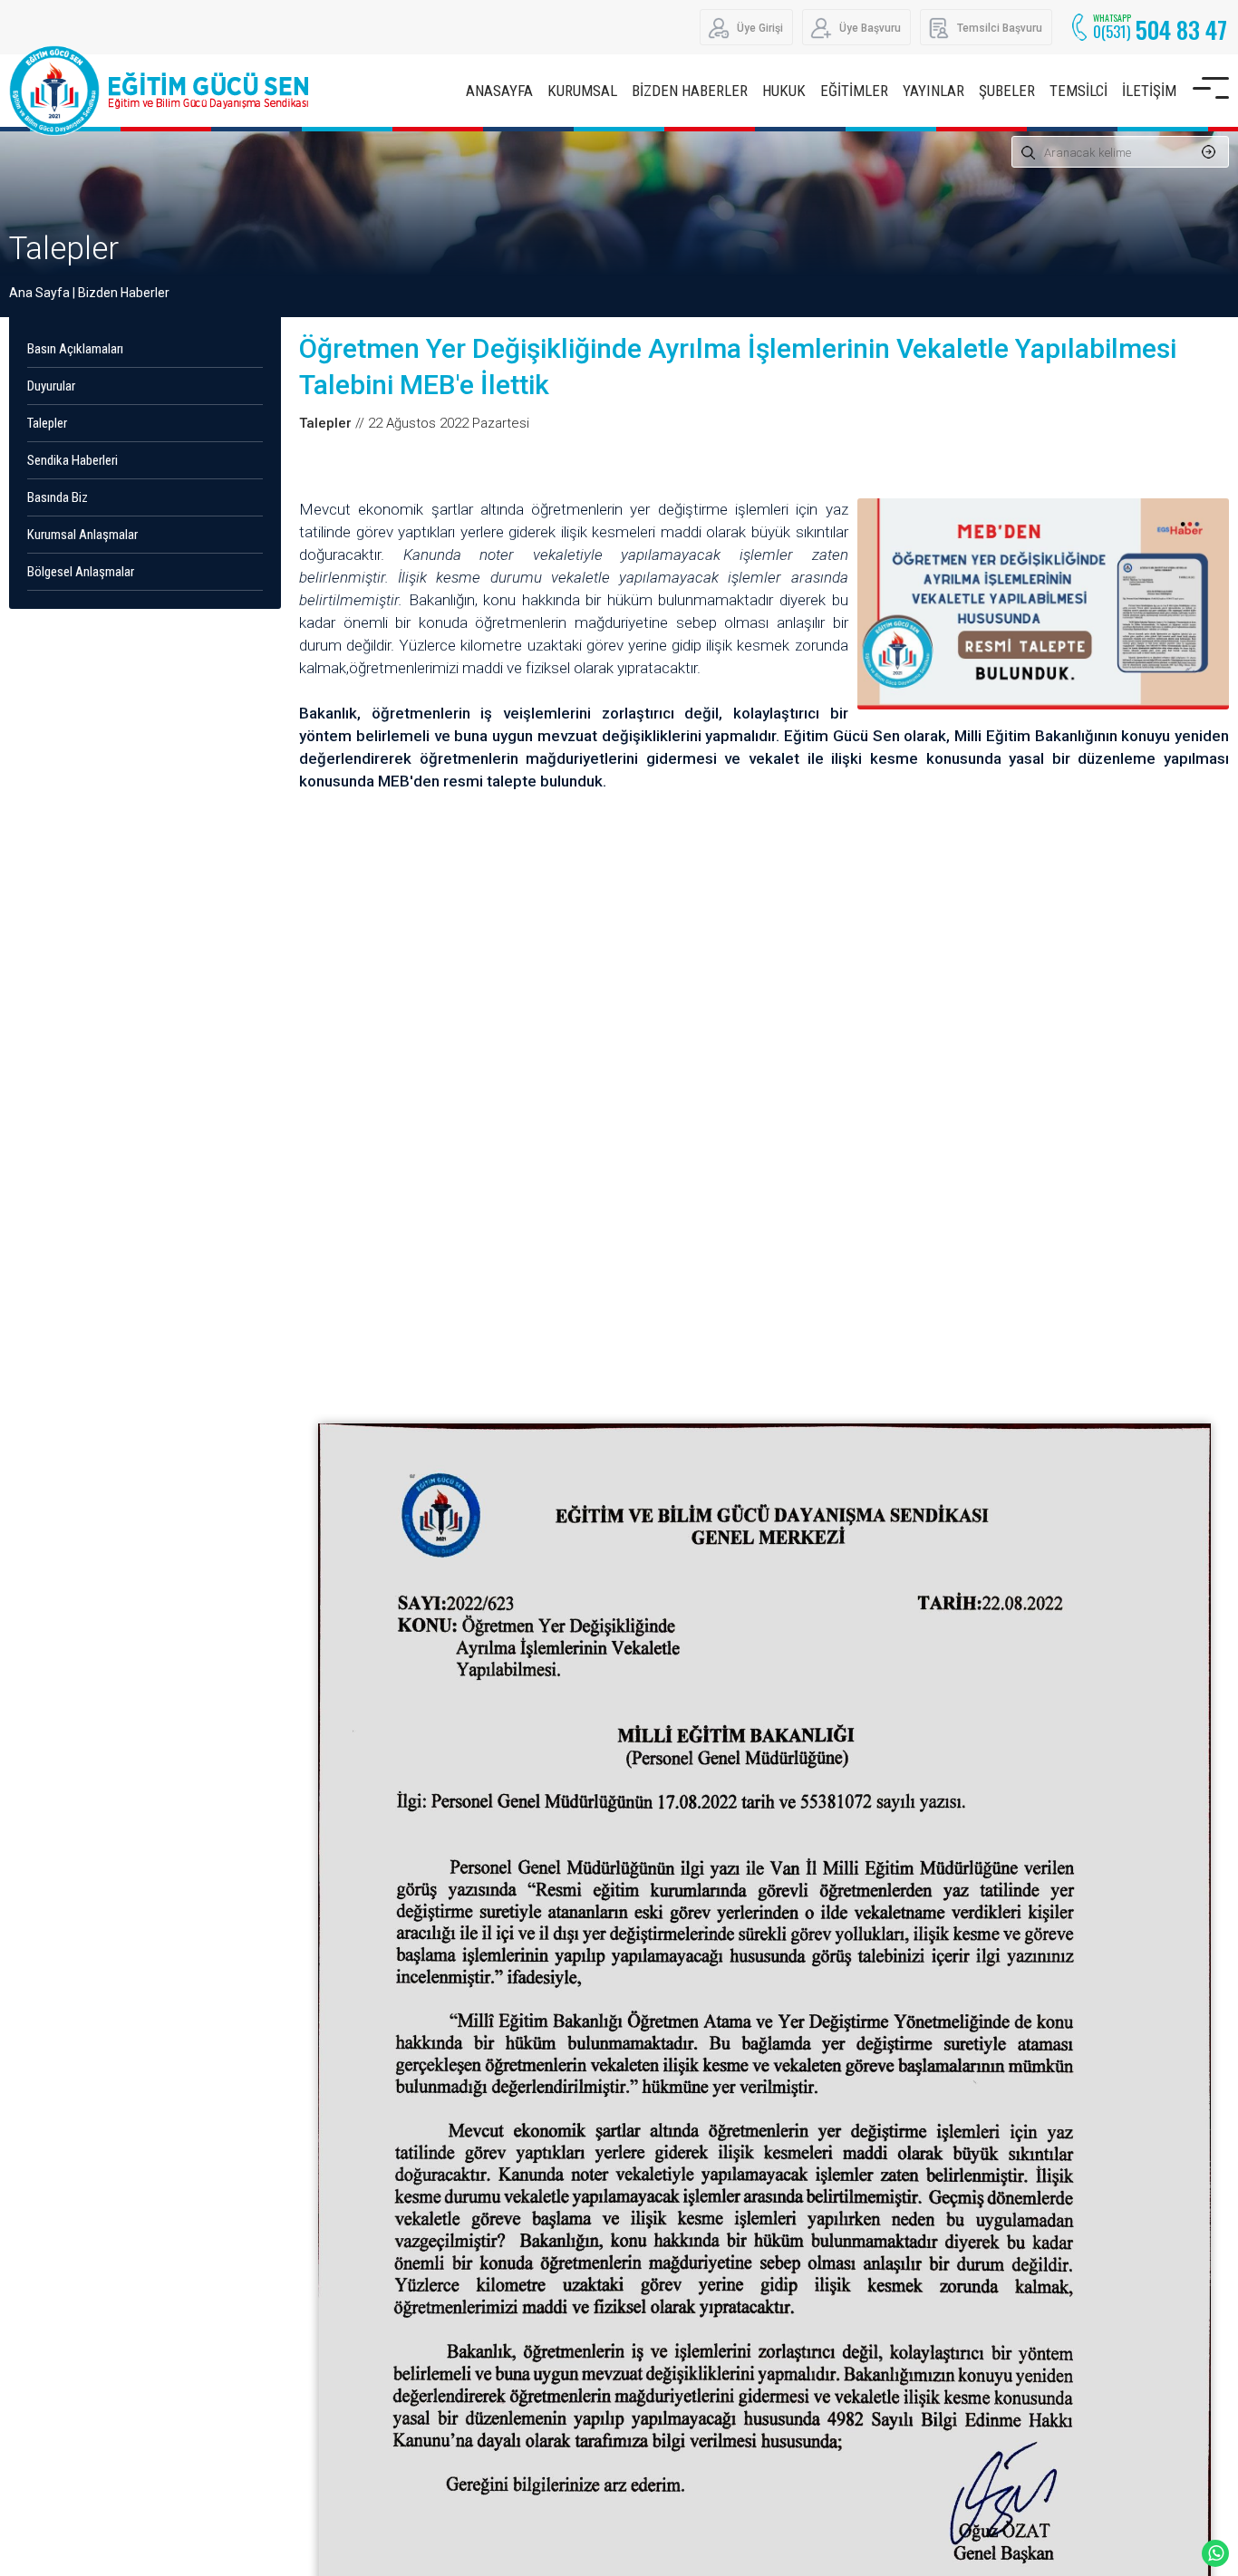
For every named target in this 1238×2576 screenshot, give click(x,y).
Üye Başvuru (870, 28)
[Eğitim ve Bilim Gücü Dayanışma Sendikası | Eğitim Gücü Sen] (163, 91)
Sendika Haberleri (73, 460)
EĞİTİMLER (854, 91)
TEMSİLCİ (1078, 91)
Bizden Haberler (124, 293)
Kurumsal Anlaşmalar (82, 535)
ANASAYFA (499, 91)
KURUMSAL (582, 91)
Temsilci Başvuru (1000, 28)
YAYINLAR (933, 91)
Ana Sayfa (39, 293)
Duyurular (51, 386)
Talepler (64, 249)
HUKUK (784, 91)
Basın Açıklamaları (75, 349)
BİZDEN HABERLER (690, 91)
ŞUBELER (1007, 91)
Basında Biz (58, 497)
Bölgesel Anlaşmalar (81, 572)
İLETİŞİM (1149, 91)
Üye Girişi (760, 28)
